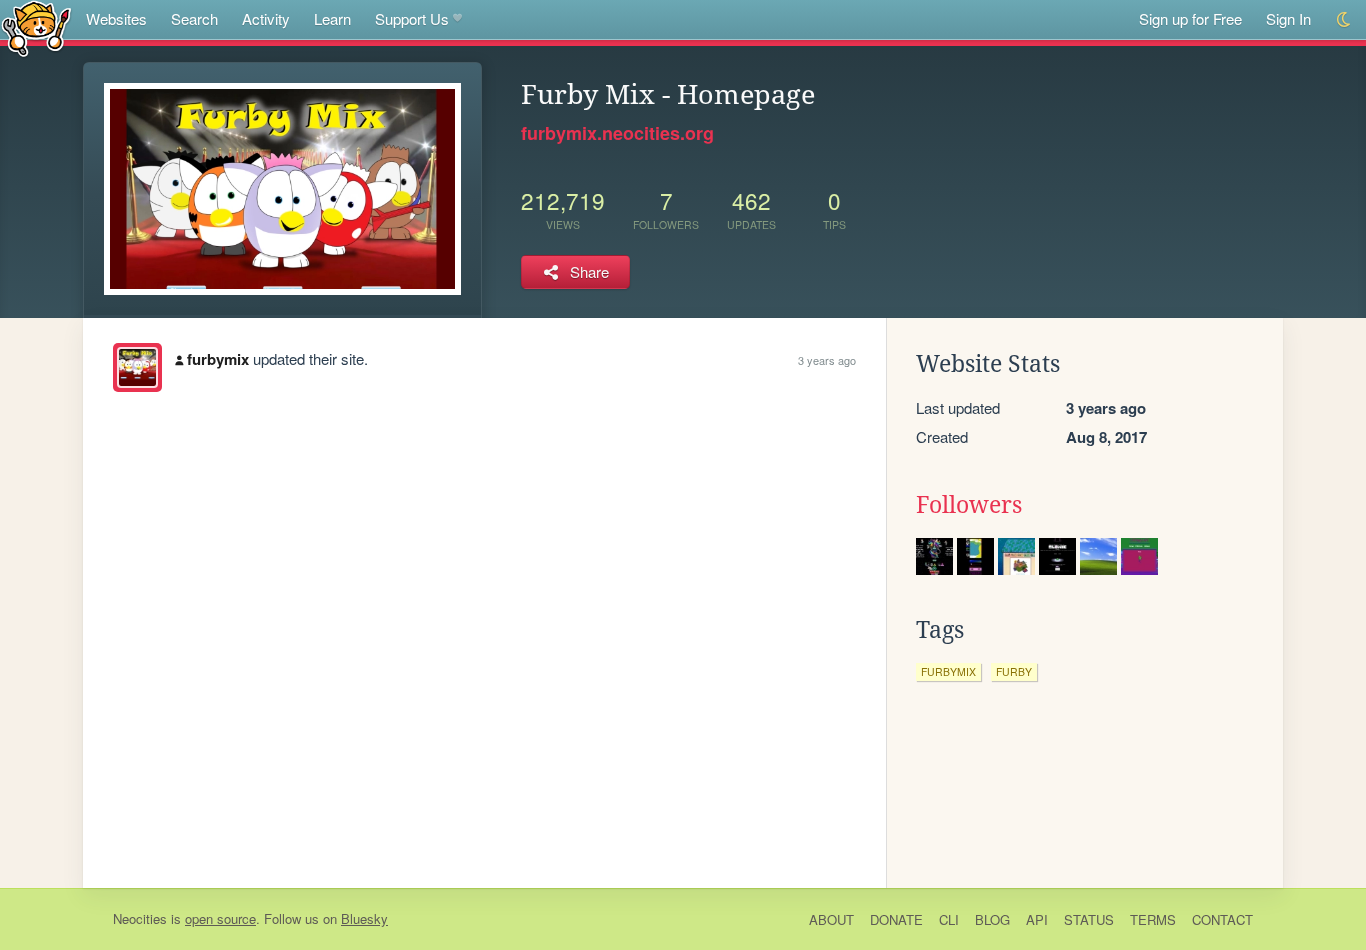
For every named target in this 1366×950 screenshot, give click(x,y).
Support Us (412, 18)
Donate (896, 919)
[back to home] (36, 27)
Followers (969, 505)
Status (1089, 919)
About (831, 919)
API (1037, 919)
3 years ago (827, 360)
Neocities (140, 918)
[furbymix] (137, 367)
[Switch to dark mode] (1344, 19)
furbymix (218, 359)
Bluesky (364, 918)
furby (1014, 671)
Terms (1153, 919)
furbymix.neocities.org (617, 133)
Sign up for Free (1190, 18)
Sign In (1288, 18)
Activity (266, 18)
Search (194, 18)
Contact (1222, 919)
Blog (992, 919)
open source (220, 918)
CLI (949, 919)
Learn (332, 18)
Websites (116, 18)
